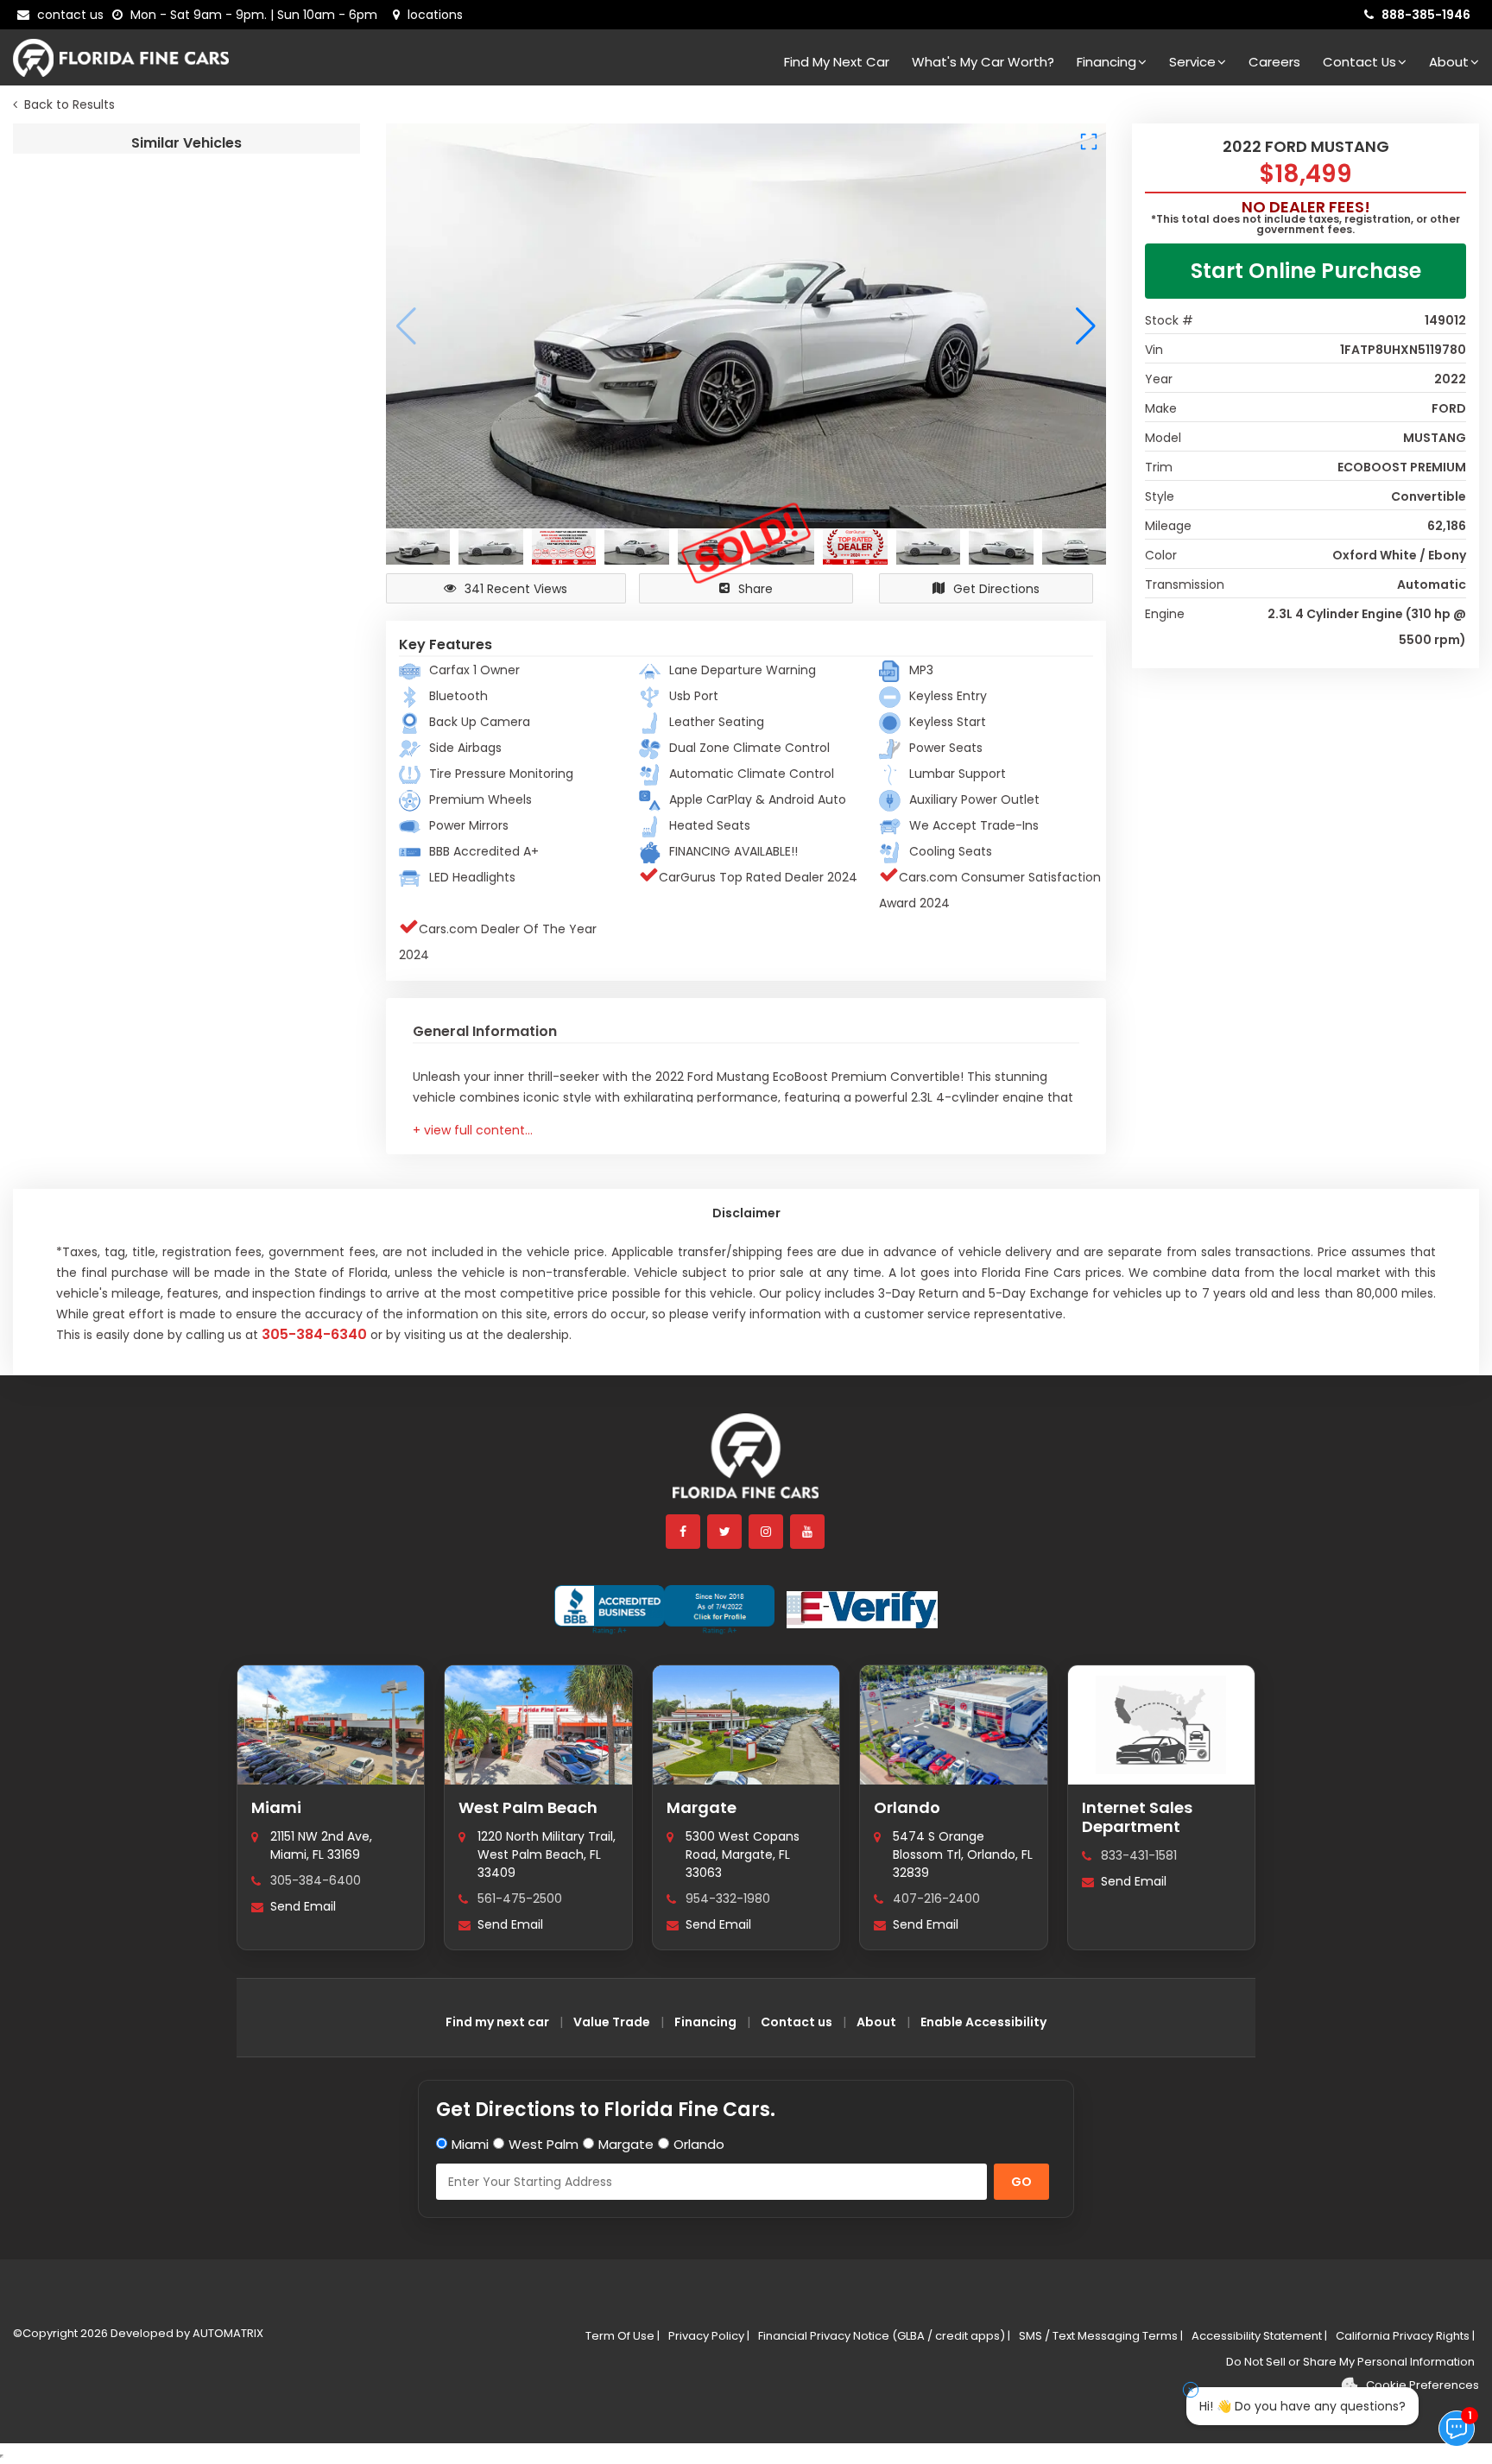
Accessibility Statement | (1259, 2336)
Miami (276, 1807)
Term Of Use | (623, 2336)
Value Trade (612, 2022)
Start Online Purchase (1306, 271)
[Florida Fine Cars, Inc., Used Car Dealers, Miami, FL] (664, 1610)
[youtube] (808, 1532)
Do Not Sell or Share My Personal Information (1350, 2362)
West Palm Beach (528, 1807)
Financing (1106, 62)
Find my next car (837, 62)
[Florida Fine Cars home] (746, 1464)
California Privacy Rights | (1405, 2336)
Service (1192, 62)
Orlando (907, 1807)
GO (1021, 2182)
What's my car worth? (983, 62)
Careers (1274, 62)
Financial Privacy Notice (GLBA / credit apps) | (884, 2336)
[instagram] (767, 1532)
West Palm (544, 2144)
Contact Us (1359, 62)
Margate (702, 1807)
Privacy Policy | (709, 2336)
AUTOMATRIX (227, 2333)
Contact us (797, 2022)
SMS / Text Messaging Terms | (1101, 2336)
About (1449, 62)
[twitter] (725, 1532)
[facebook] (684, 1532)
